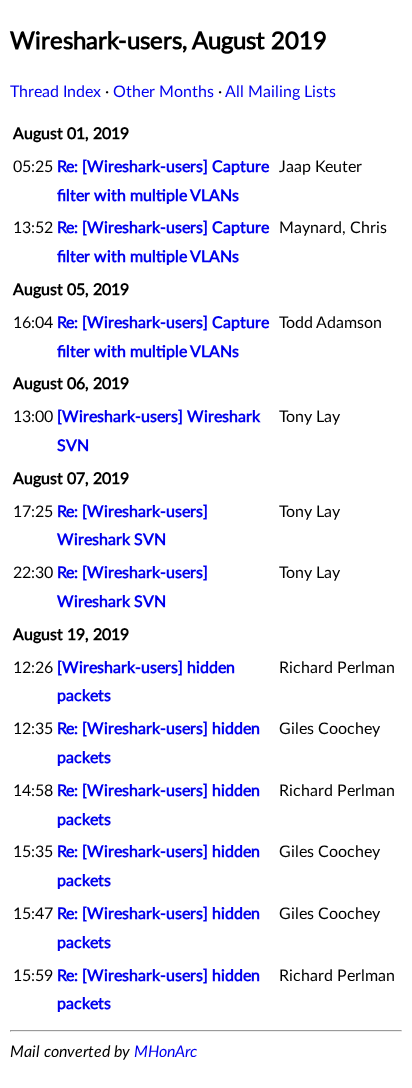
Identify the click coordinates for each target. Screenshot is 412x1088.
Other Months (163, 92)
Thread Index (55, 92)
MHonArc (165, 1052)
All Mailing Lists (280, 92)
